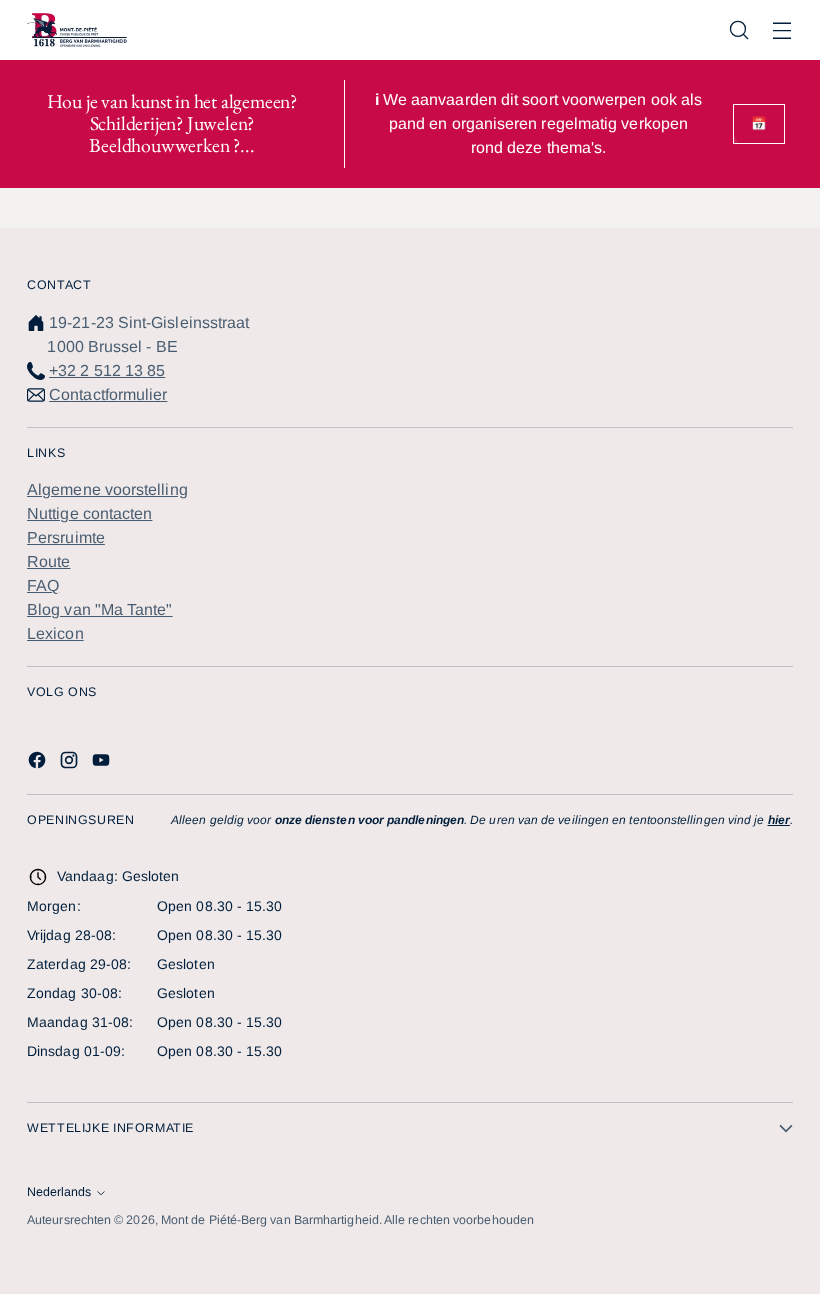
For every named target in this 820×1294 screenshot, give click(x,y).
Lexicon (55, 633)
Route (48, 561)
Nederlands (59, 1192)
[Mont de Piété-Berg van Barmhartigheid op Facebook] (39, 763)
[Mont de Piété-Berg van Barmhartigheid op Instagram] (71, 763)
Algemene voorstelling (107, 489)
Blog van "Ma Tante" (100, 609)
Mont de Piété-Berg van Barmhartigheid (270, 1220)
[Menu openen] (782, 30)
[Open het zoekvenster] (739, 30)
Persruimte (66, 537)
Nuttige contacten (89, 513)
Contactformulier (108, 394)
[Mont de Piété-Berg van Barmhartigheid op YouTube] (103, 763)
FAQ (43, 585)
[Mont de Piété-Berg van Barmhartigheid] (77, 30)
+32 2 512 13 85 (107, 370)
